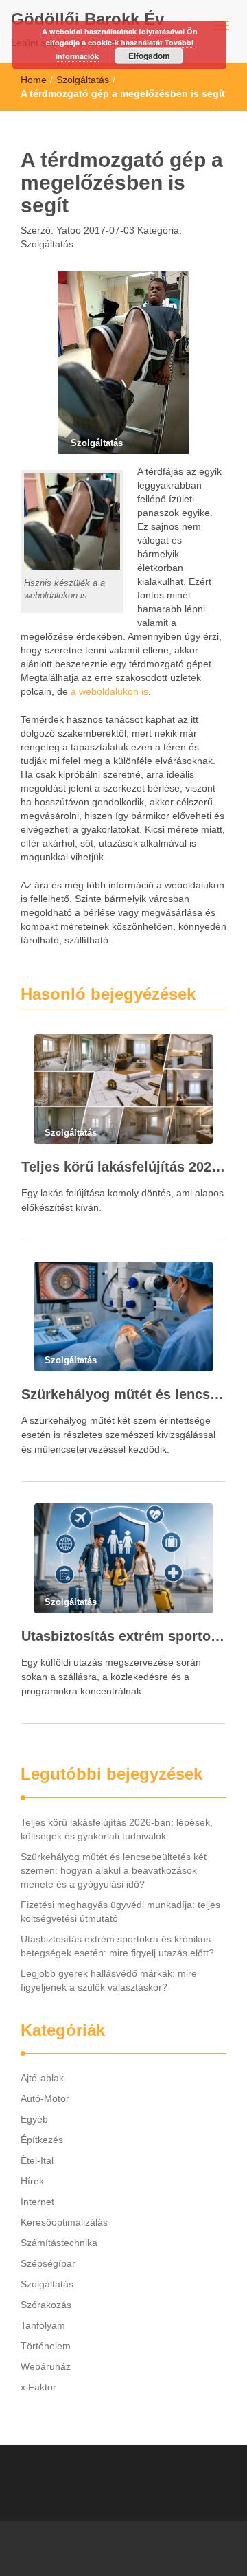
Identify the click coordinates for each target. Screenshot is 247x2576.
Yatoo (67, 230)
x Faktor (38, 2387)
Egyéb (34, 2119)
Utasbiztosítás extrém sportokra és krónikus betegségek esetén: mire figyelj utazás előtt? (123, 1636)
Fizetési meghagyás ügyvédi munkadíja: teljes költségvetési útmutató (120, 1912)
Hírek (32, 2181)
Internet (37, 2202)
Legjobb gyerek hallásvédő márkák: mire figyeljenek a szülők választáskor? (109, 1980)
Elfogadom (149, 56)
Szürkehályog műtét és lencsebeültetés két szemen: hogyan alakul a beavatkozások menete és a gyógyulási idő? (123, 1394)
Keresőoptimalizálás (64, 2222)
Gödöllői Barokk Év (87, 19)
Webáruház (46, 2366)
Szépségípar (48, 2263)
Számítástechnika (59, 2243)
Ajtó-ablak (42, 2078)
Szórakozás (46, 2305)
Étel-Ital (37, 2160)
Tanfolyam (43, 2325)
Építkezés (42, 2140)
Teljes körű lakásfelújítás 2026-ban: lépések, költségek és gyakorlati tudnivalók (123, 1167)
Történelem (46, 2346)
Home (34, 80)
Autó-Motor (45, 2098)
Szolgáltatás (83, 80)
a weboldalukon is (109, 691)
